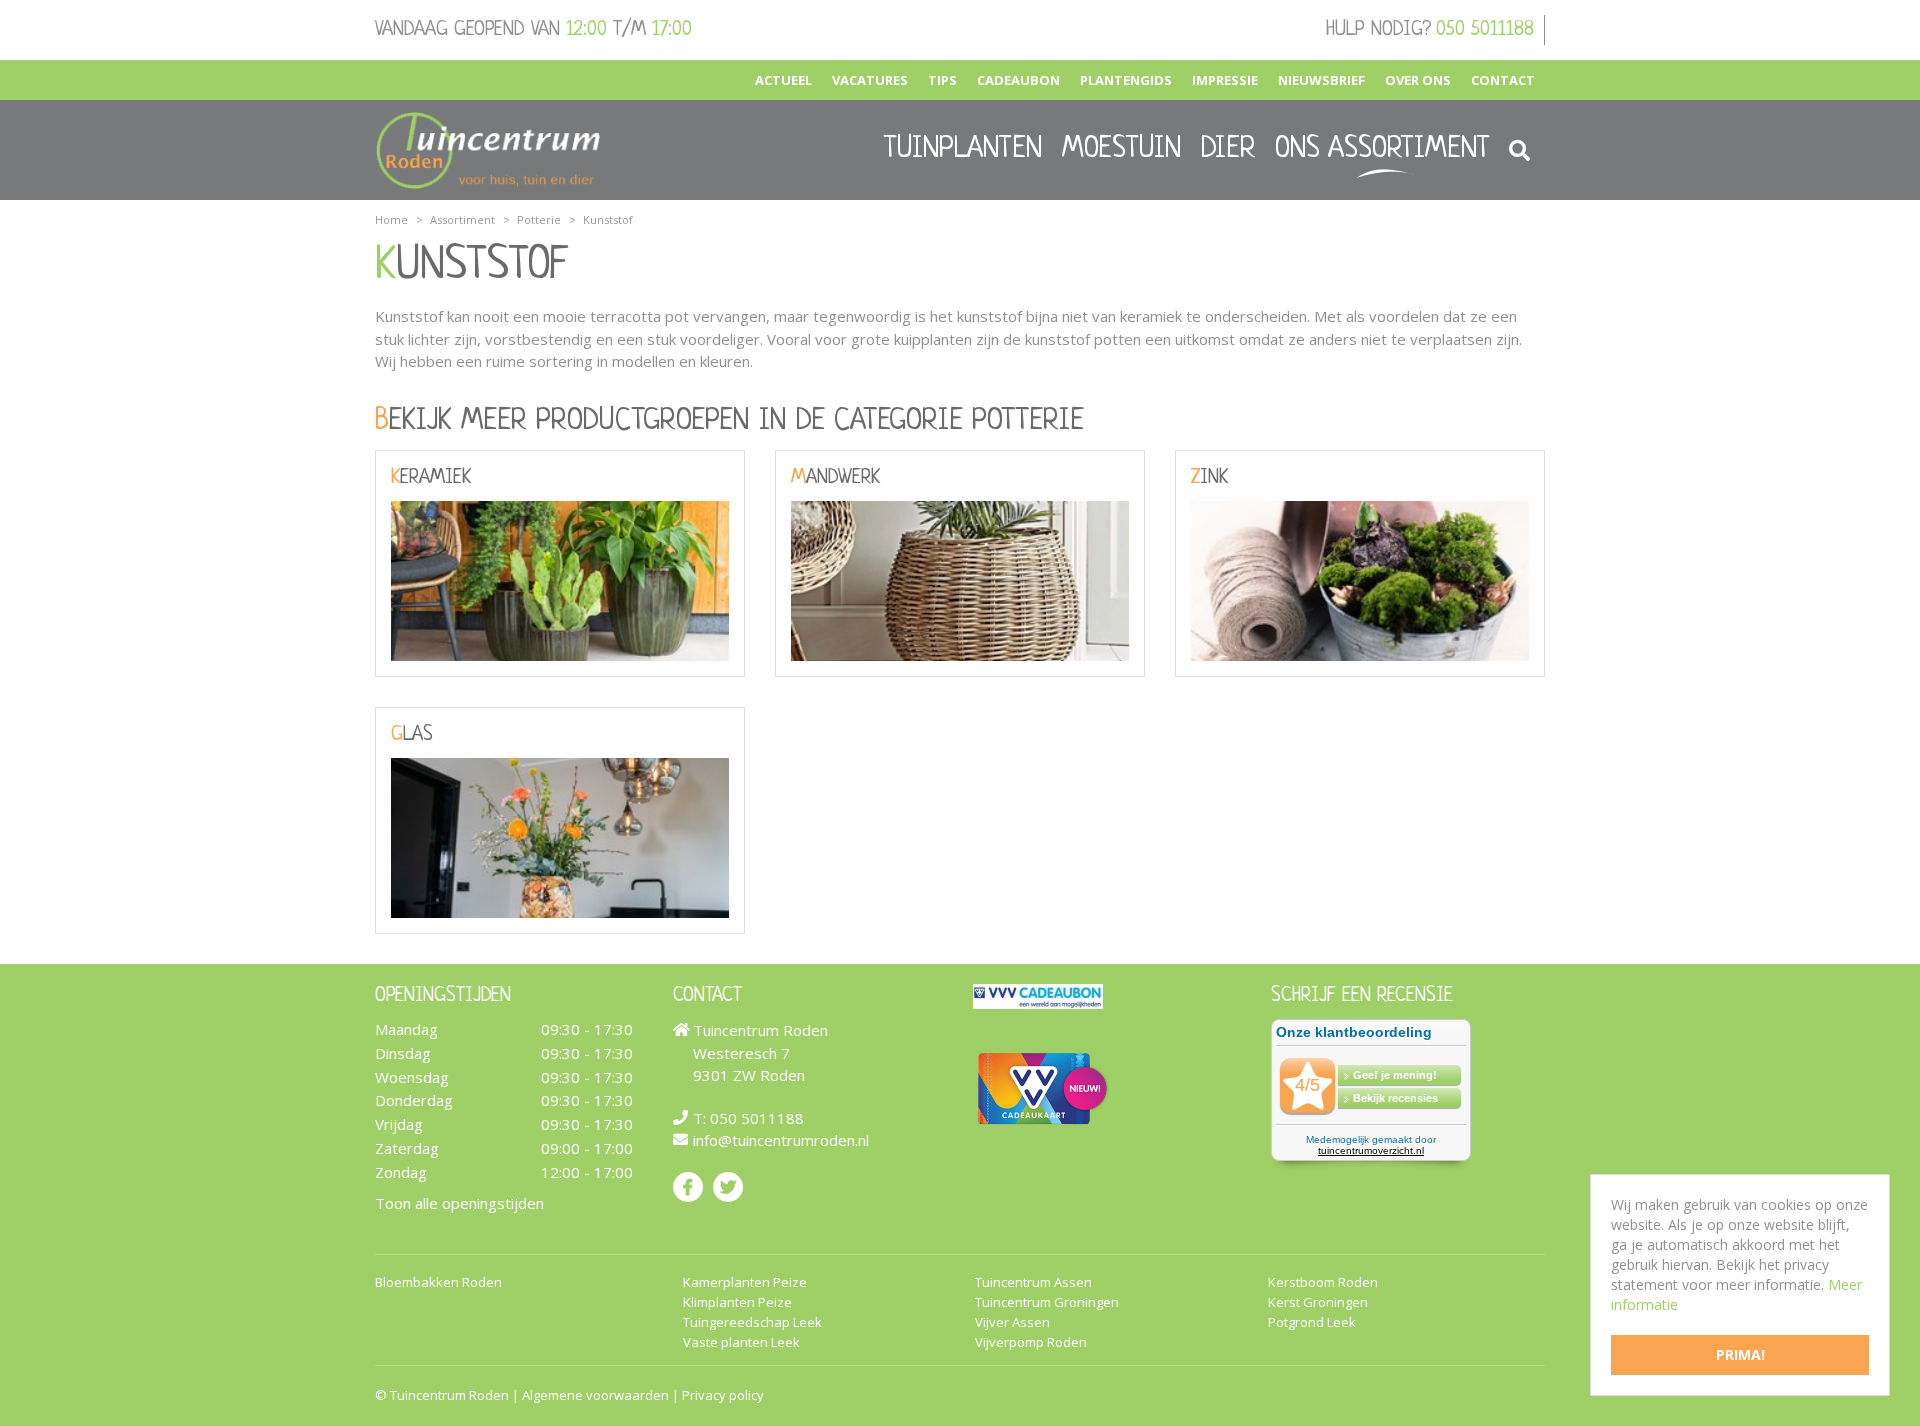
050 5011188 (1485, 30)
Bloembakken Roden (438, 1282)
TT (728, 1187)
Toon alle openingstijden (459, 1203)
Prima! (1740, 1354)
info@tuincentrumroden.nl (781, 1140)
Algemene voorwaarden (595, 1395)
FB (688, 1187)
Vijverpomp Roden (1031, 1342)
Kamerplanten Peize (745, 1282)
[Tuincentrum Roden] (488, 150)
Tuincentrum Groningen (1047, 1302)
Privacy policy (723, 1395)
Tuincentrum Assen (1033, 1282)
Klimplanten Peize (737, 1302)
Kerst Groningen (1318, 1302)
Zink (1209, 478)
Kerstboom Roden (1323, 1282)
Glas (412, 735)
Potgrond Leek (1312, 1322)
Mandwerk (835, 478)
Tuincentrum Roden (449, 1395)
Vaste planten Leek (741, 1342)
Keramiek (431, 478)
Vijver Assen (1012, 1322)
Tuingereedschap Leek (752, 1322)
